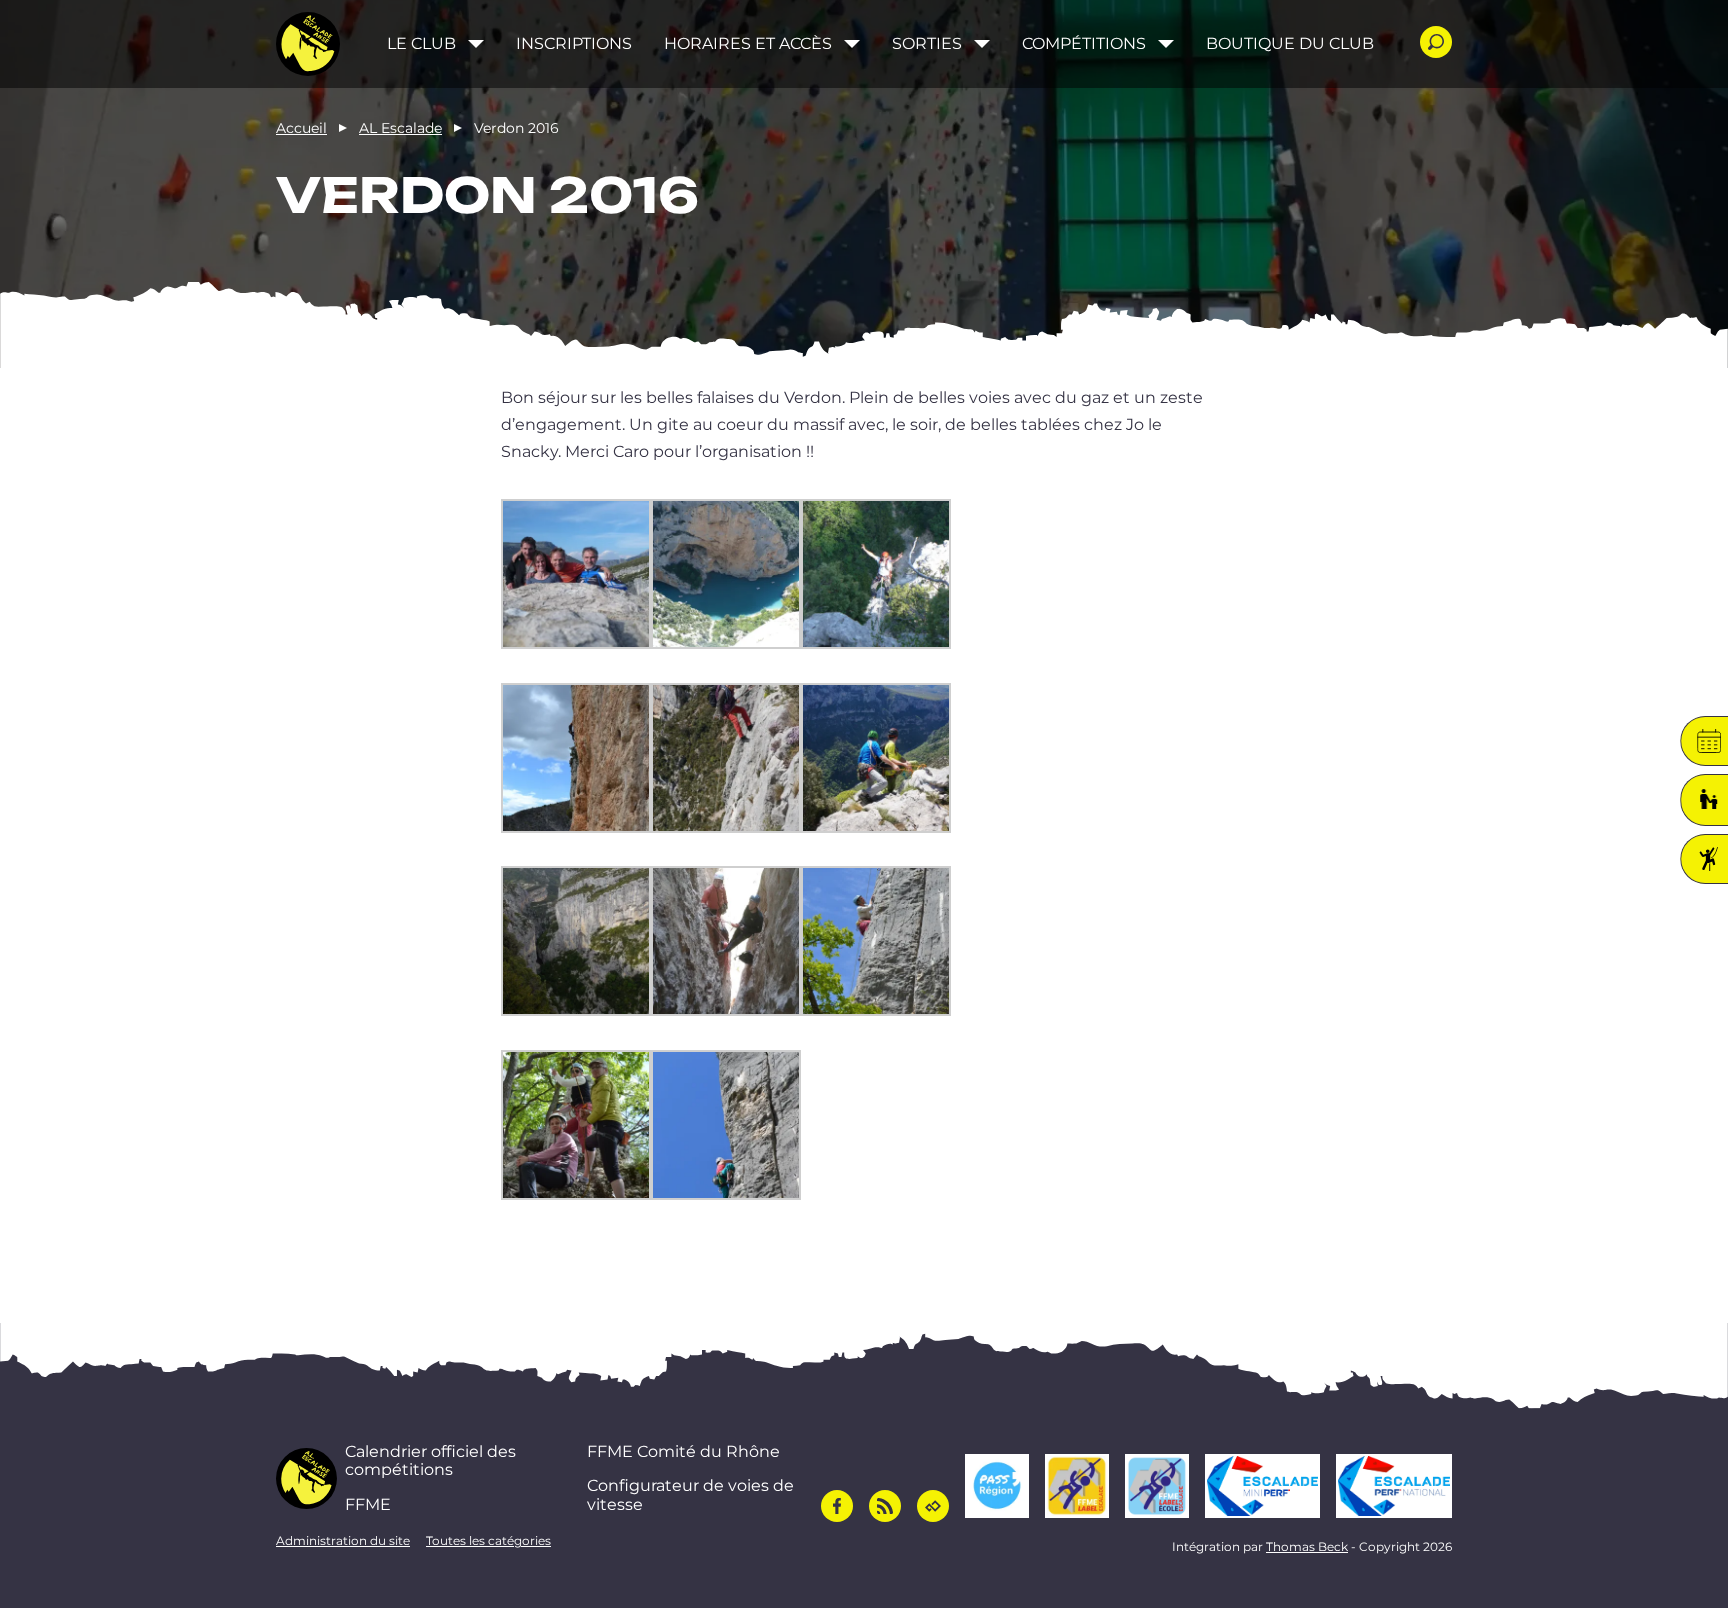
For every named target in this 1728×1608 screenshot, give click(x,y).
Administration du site (343, 1540)
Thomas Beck (1307, 1546)
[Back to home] (308, 44)
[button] (576, 578)
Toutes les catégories (488, 1540)
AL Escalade (400, 128)
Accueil (301, 128)
